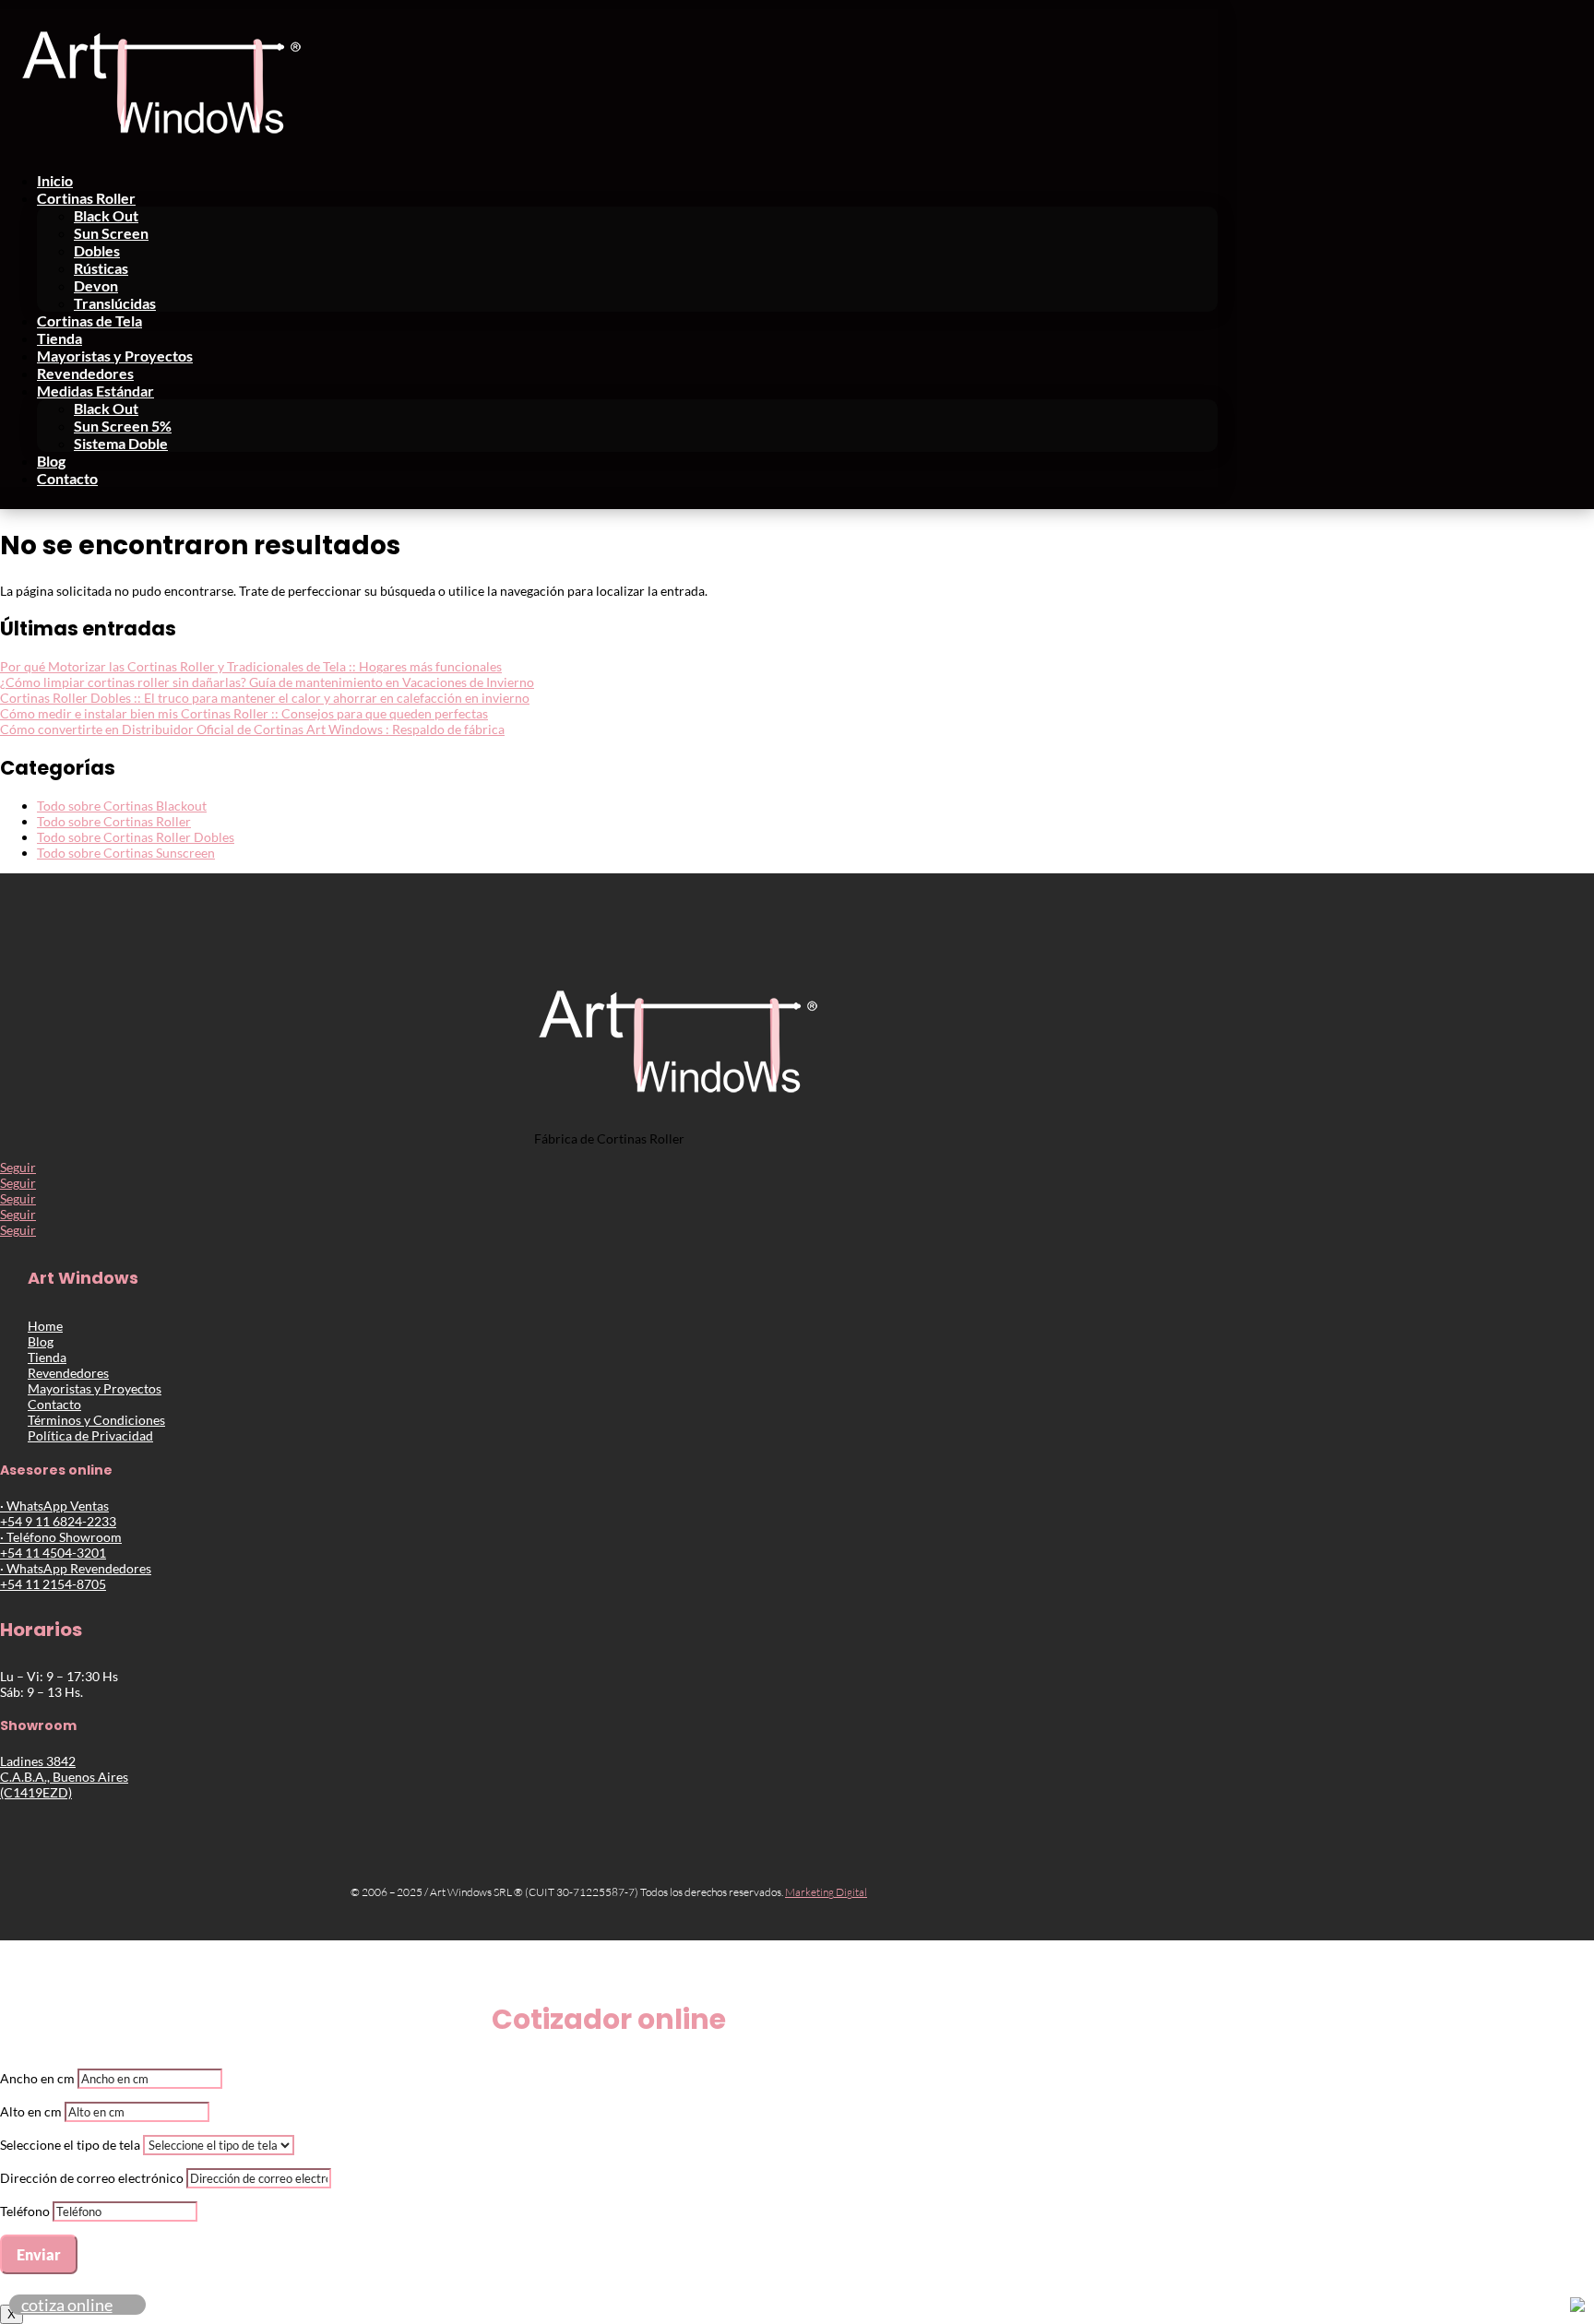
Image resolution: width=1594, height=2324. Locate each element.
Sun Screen (111, 233)
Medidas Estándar (95, 391)
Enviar (39, 2254)
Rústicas (101, 268)
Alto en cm (31, 2111)
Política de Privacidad (90, 1435)
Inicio (55, 180)
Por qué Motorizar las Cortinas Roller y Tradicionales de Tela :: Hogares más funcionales (251, 666)
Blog (51, 461)
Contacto (67, 478)
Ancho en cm (37, 2078)
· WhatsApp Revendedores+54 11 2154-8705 (76, 1576)
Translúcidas (115, 303)
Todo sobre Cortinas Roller (114, 821)
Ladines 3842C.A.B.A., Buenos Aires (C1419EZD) (64, 1777)
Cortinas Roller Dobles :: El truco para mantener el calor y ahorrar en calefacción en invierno (265, 698)
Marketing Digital (826, 1892)
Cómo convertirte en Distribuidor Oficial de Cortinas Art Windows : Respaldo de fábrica (252, 729)
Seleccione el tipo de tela (70, 2145)
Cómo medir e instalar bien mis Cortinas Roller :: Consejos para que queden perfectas (244, 713)
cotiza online (67, 2305)
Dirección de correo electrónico (92, 2178)
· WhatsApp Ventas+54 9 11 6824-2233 (58, 1513)
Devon (96, 285)
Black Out (106, 215)
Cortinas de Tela (89, 320)
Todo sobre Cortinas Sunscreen (126, 853)
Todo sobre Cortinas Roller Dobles (136, 837)
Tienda (59, 338)
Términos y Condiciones (96, 1420)
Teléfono (25, 2211)
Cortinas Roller (86, 198)
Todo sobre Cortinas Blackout (122, 806)
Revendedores (85, 373)
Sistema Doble (121, 443)
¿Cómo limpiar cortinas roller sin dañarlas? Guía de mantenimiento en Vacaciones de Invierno (267, 682)
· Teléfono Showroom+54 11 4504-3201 (61, 1545)
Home (45, 1326)
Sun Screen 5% (123, 426)
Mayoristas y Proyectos (115, 356)
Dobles (97, 250)
